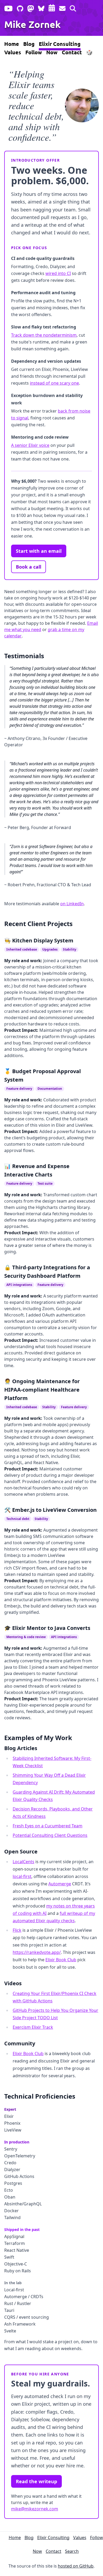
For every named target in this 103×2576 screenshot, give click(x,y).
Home (12, 44)
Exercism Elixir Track (33, 2027)
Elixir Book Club (61, 1960)
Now (52, 52)
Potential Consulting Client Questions (50, 1835)
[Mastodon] (31, 7)
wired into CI (58, 273)
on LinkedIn (72, 904)
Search (72, 2551)
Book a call (29, 567)
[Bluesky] (41, 7)
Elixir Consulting (60, 44)
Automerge (60, 1884)
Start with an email (39, 551)
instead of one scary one (54, 383)
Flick (17, 1930)
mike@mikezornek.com (35, 2509)
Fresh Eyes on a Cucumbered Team (48, 1826)
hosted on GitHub (76, 2566)
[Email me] (62, 7)
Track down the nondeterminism (44, 335)
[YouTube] (8, 7)
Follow (34, 52)
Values (13, 52)
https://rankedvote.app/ (37, 1952)
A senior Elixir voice (30, 445)
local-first (22, 1876)
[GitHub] (20, 7)
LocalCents (24, 1862)
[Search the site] (73, 7)
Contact (72, 52)
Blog (29, 44)
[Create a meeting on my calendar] (52, 7)
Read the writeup (36, 2481)
